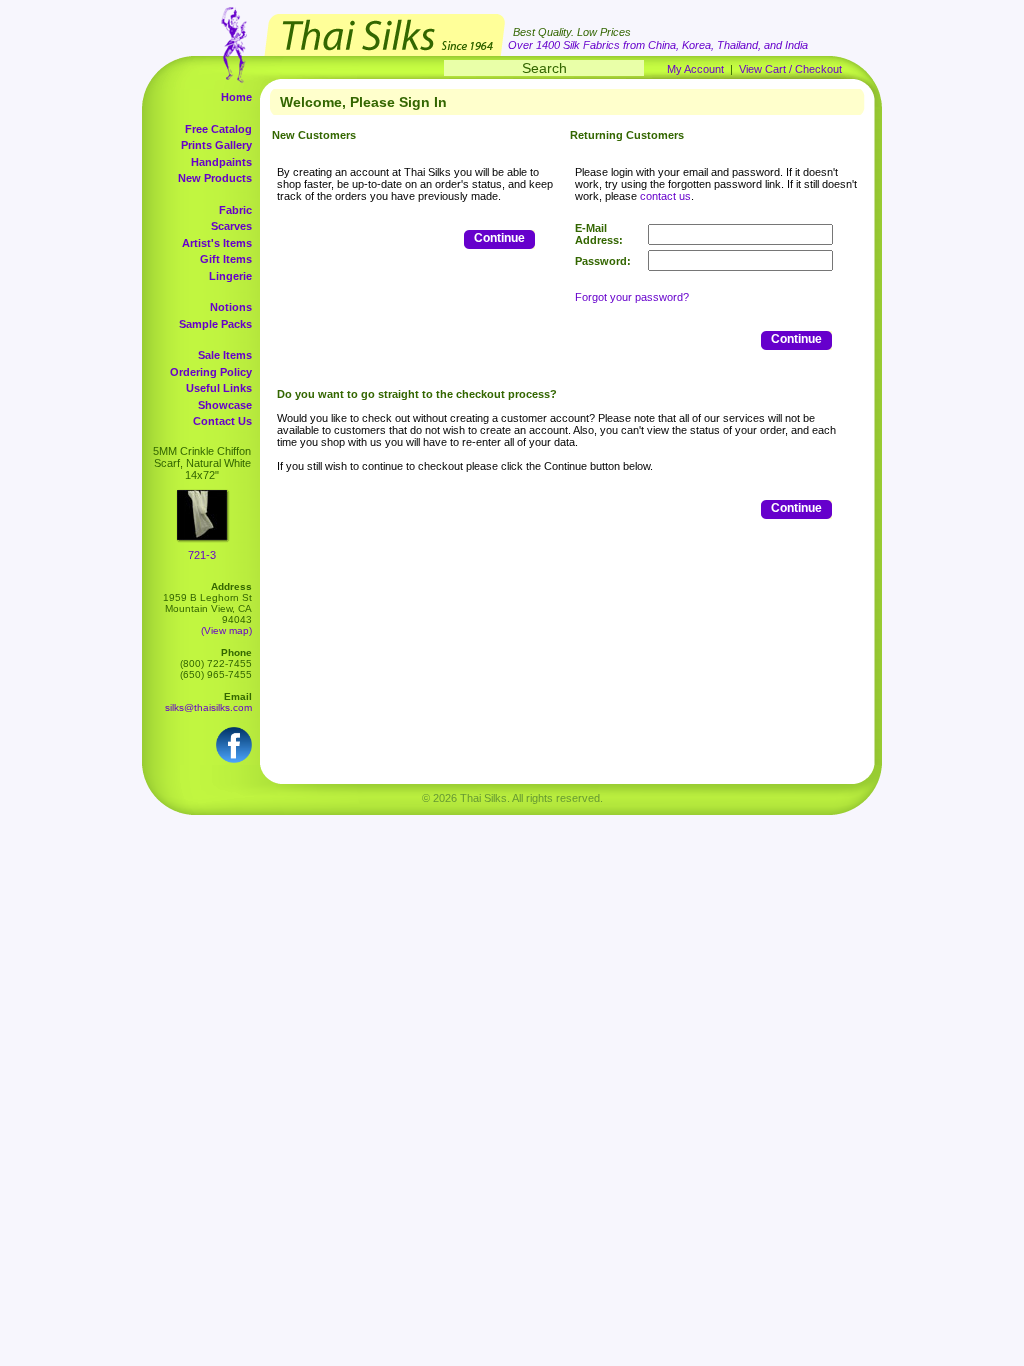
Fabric (235, 210)
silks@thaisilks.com (208, 707)
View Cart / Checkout (790, 69)
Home (236, 97)
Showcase (225, 405)
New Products (215, 178)
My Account (695, 69)
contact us (665, 196)
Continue (499, 238)
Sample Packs (215, 324)
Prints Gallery (216, 145)
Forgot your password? (632, 297)
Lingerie (230, 276)
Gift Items (226, 259)
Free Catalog (218, 129)
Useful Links (219, 388)
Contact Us (222, 421)
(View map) (226, 630)
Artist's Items (217, 243)
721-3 (202, 555)
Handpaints (221, 162)
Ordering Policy (211, 372)
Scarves (231, 226)
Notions (231, 307)
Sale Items (225, 355)
